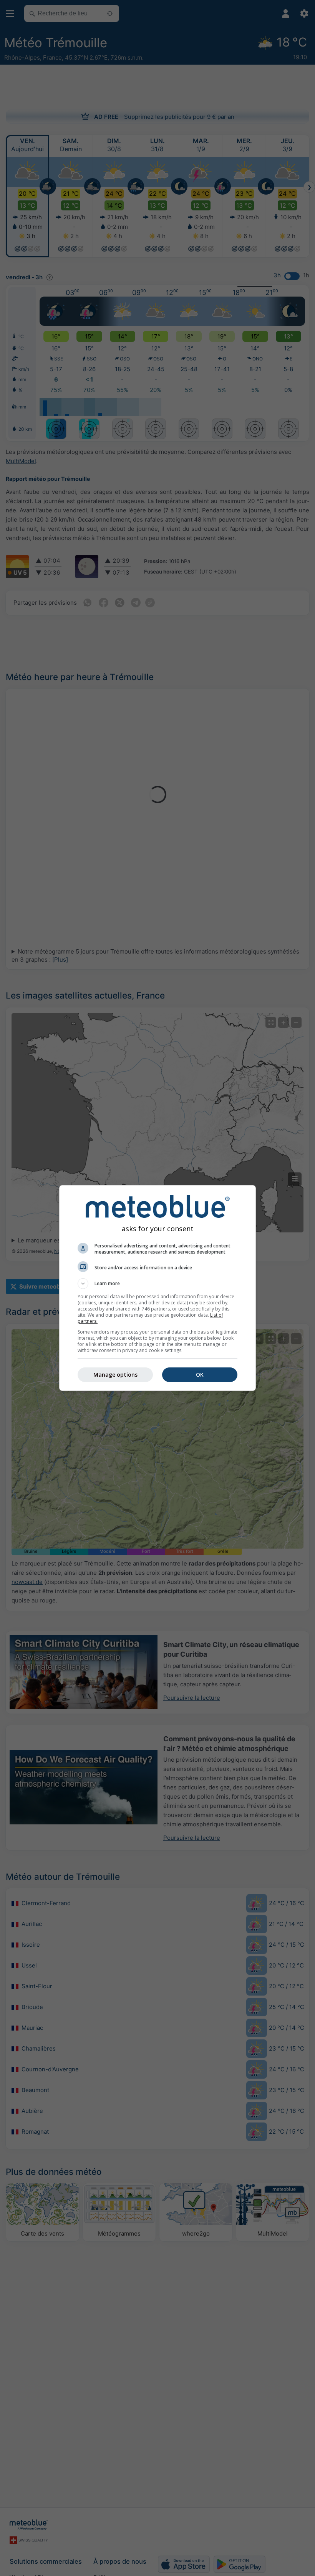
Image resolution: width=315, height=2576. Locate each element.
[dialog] (157, 1288)
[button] (157, 1284)
